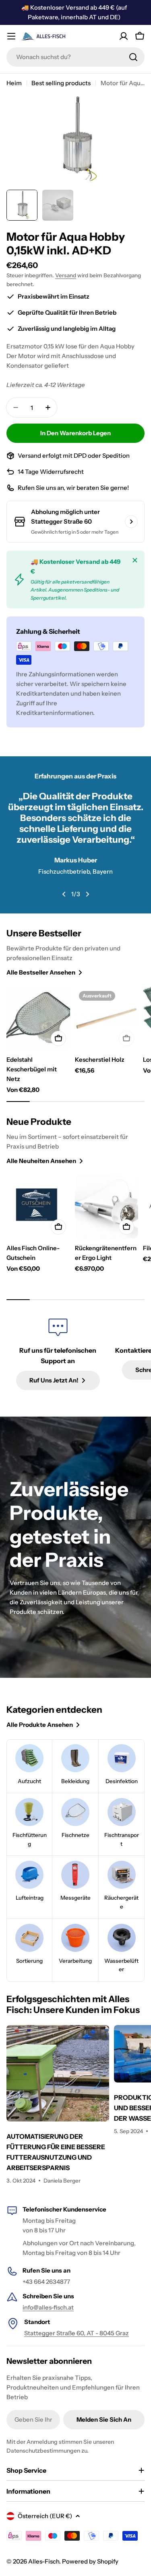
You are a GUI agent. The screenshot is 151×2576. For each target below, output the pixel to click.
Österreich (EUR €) (45, 2516)
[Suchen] (133, 57)
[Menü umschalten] (11, 36)
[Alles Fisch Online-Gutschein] (38, 1207)
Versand (66, 275)
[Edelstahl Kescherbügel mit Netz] (38, 1019)
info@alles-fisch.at (48, 2307)
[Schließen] (135, 560)
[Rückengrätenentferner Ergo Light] (107, 1207)
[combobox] (75, 57)
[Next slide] (87, 894)
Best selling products (61, 83)
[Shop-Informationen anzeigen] (131, 522)
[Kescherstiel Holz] (107, 1019)
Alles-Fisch (44, 2561)
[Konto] (124, 36)
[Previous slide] (64, 894)
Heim (14, 83)
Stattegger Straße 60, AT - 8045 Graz (77, 2333)
